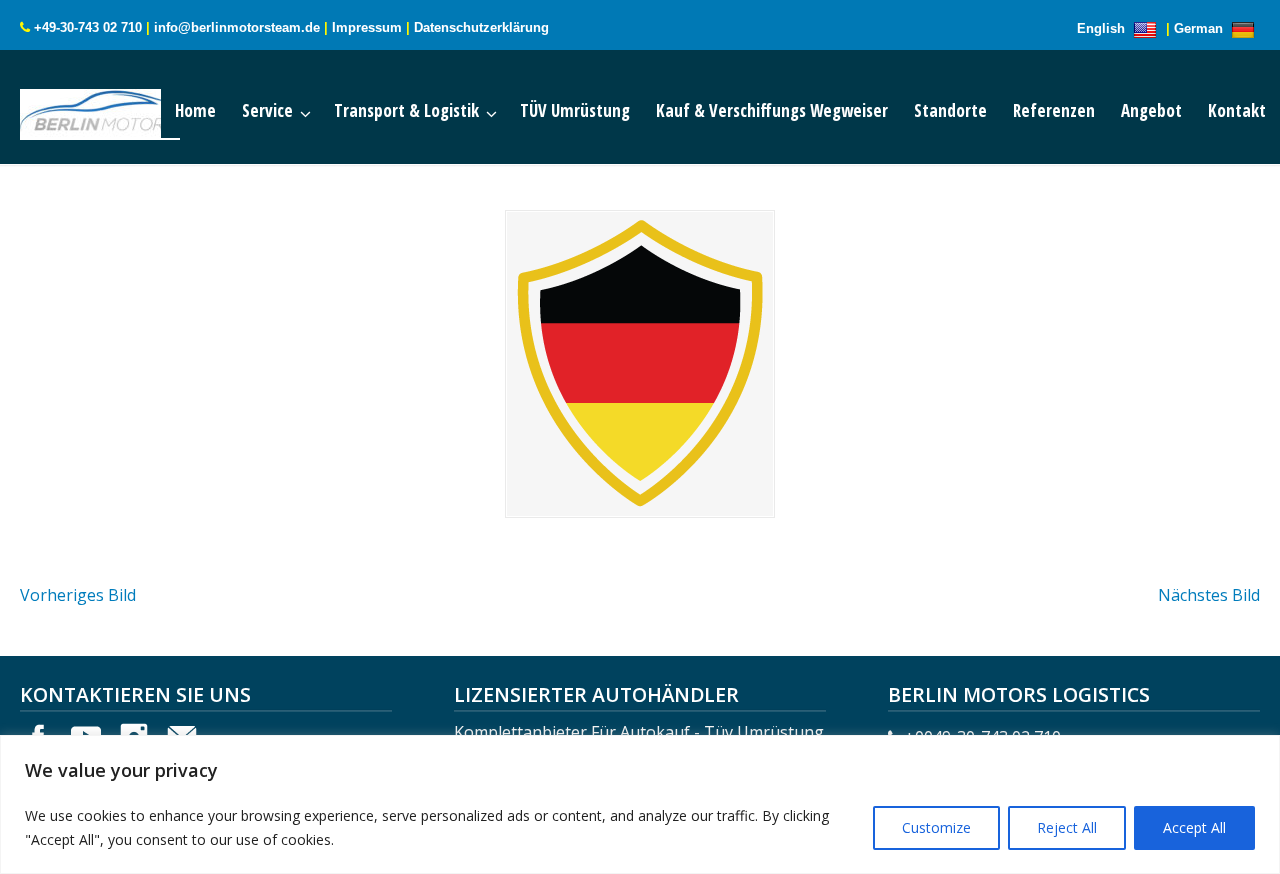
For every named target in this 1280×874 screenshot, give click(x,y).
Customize (936, 827)
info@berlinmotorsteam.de (237, 27)
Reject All (1067, 827)
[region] (640, 804)
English (1103, 28)
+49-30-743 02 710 (88, 27)
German (1200, 28)
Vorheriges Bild (78, 595)
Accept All (1194, 827)
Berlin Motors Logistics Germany (120, 110)
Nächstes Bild (1209, 595)
